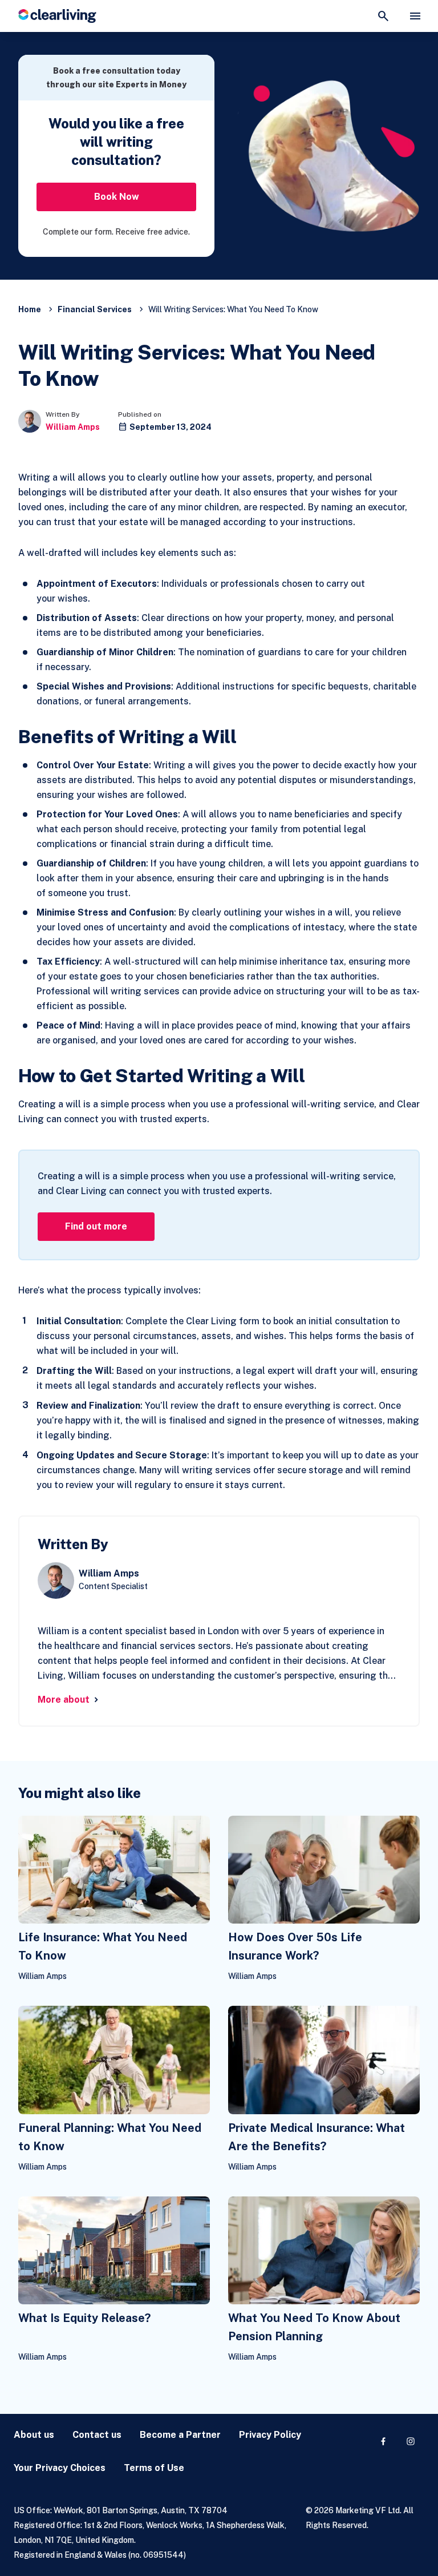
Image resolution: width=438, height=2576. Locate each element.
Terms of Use (154, 2468)
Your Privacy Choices (60, 2468)
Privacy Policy (270, 2435)
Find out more (96, 1226)
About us (34, 2435)
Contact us (97, 2435)
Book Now (117, 197)
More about (64, 1700)
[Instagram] (411, 2441)
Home (30, 309)
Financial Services (95, 309)
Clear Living (57, 16)
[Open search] (383, 16)
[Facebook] (383, 2441)
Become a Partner (180, 2435)
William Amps (73, 427)
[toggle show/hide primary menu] (415, 16)
